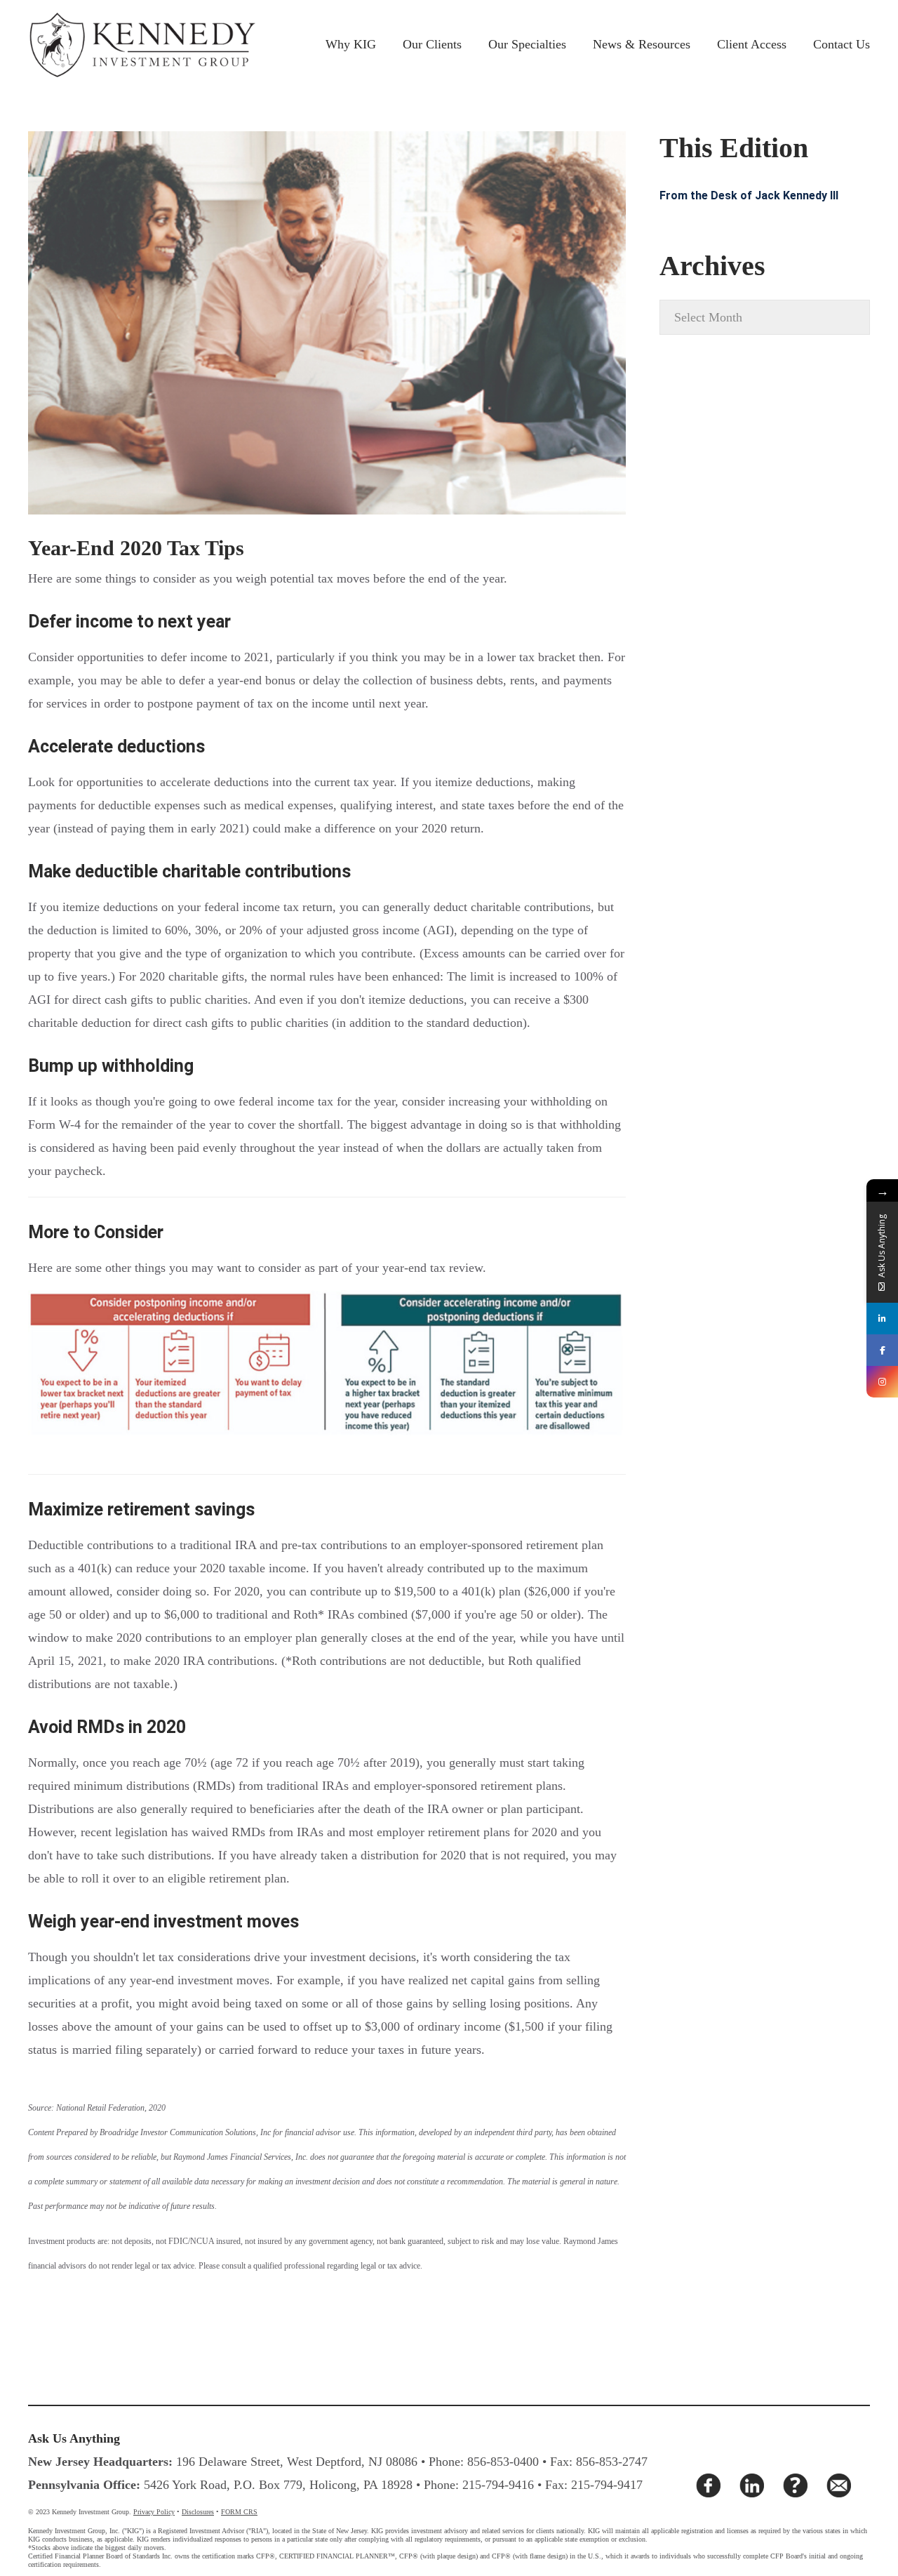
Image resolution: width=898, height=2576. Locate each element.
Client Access (752, 44)
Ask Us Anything (74, 2438)
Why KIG (351, 44)
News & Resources (642, 44)
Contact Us (842, 44)
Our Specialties (527, 44)
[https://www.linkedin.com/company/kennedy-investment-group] (882, 1319)
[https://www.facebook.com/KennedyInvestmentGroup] (882, 1350)
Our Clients (432, 44)
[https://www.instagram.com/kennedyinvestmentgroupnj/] (882, 1382)
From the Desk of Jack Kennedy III (749, 195)
